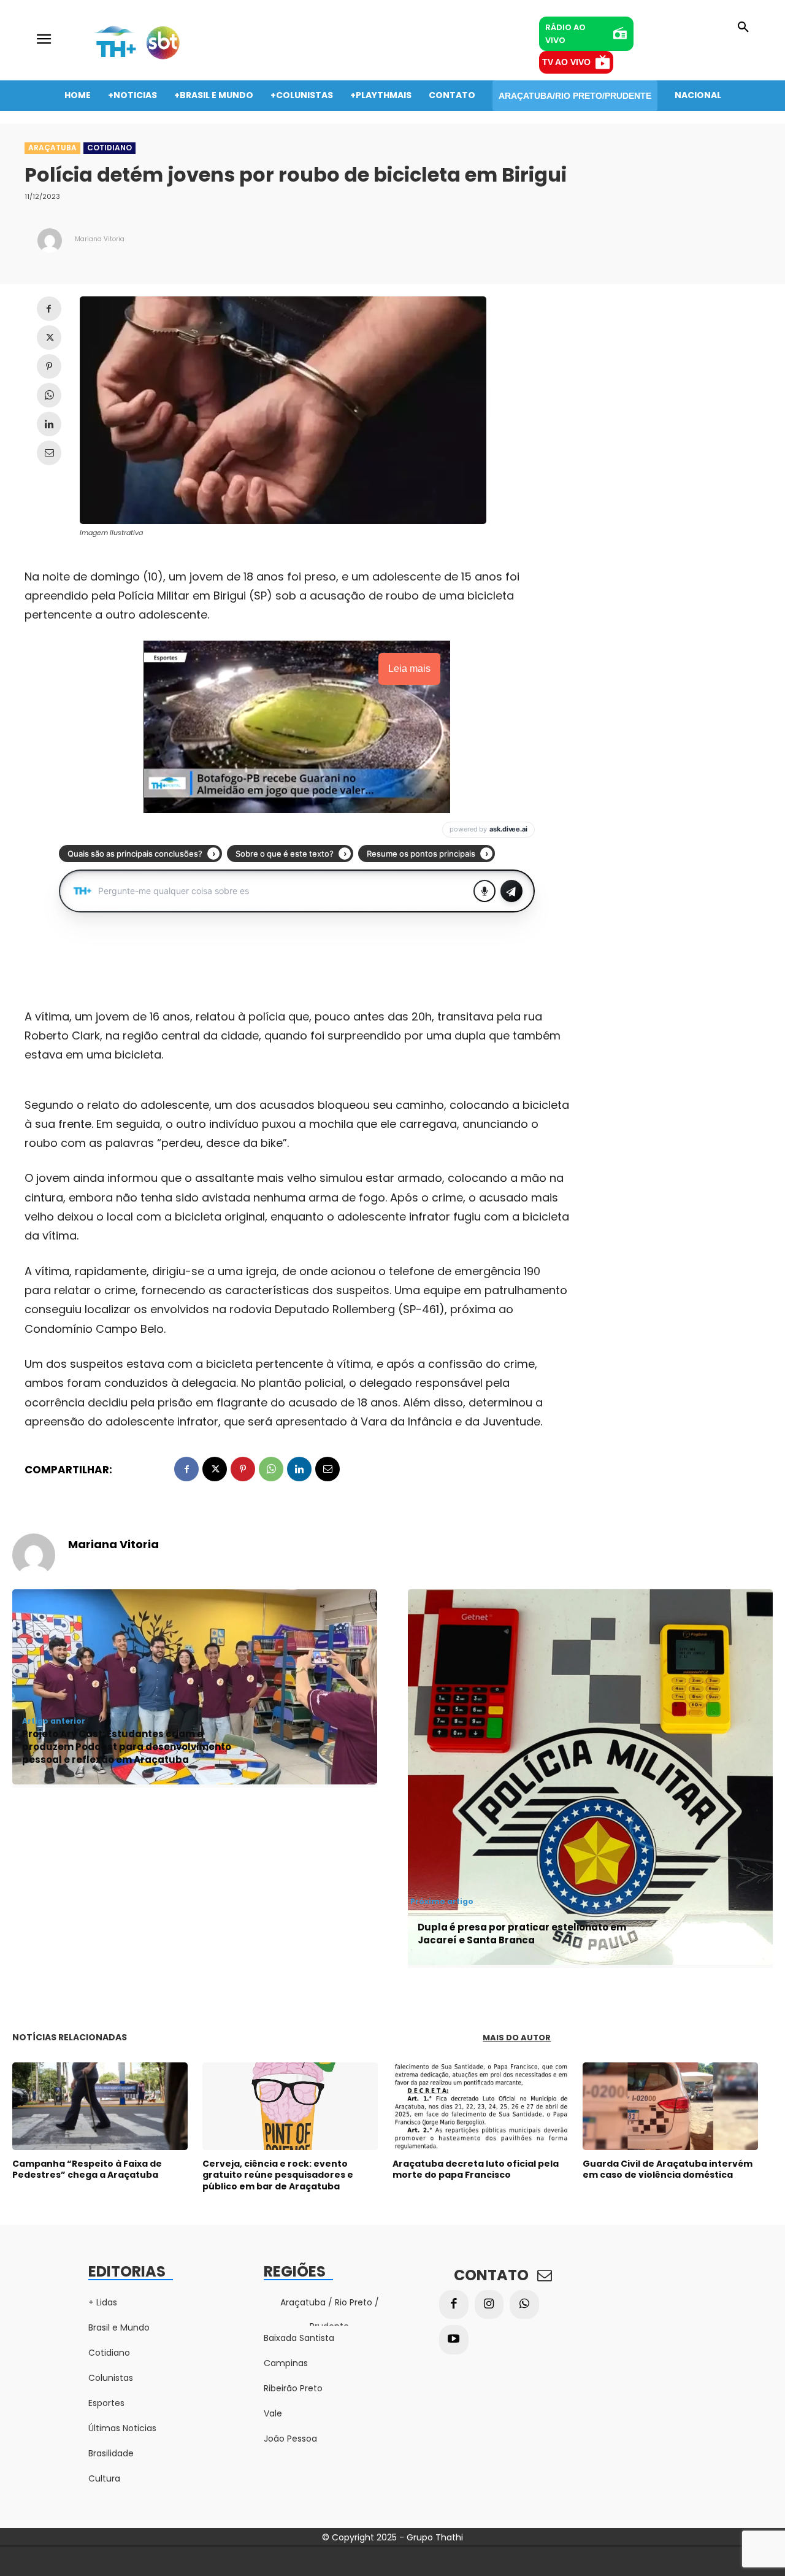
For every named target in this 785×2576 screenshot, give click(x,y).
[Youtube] (454, 2340)
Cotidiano (109, 148)
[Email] (49, 453)
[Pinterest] (49, 366)
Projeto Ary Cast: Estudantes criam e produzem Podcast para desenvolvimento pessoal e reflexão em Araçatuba (127, 1747)
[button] (743, 28)
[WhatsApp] (49, 395)
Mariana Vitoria (100, 239)
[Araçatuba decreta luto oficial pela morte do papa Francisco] (480, 2106)
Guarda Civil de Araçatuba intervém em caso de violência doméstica (668, 2169)
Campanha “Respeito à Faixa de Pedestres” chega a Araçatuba (87, 2169)
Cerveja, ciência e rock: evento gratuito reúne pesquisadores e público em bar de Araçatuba (278, 2175)
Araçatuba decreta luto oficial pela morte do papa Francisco (476, 2169)
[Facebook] (49, 309)
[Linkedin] (49, 424)
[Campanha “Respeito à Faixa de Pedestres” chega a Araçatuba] (100, 2106)
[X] (49, 337)
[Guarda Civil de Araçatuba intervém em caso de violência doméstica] (670, 2106)
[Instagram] (489, 2305)
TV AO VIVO (566, 62)
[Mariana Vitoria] (50, 241)
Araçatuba (52, 148)
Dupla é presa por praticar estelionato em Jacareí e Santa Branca (522, 1934)
